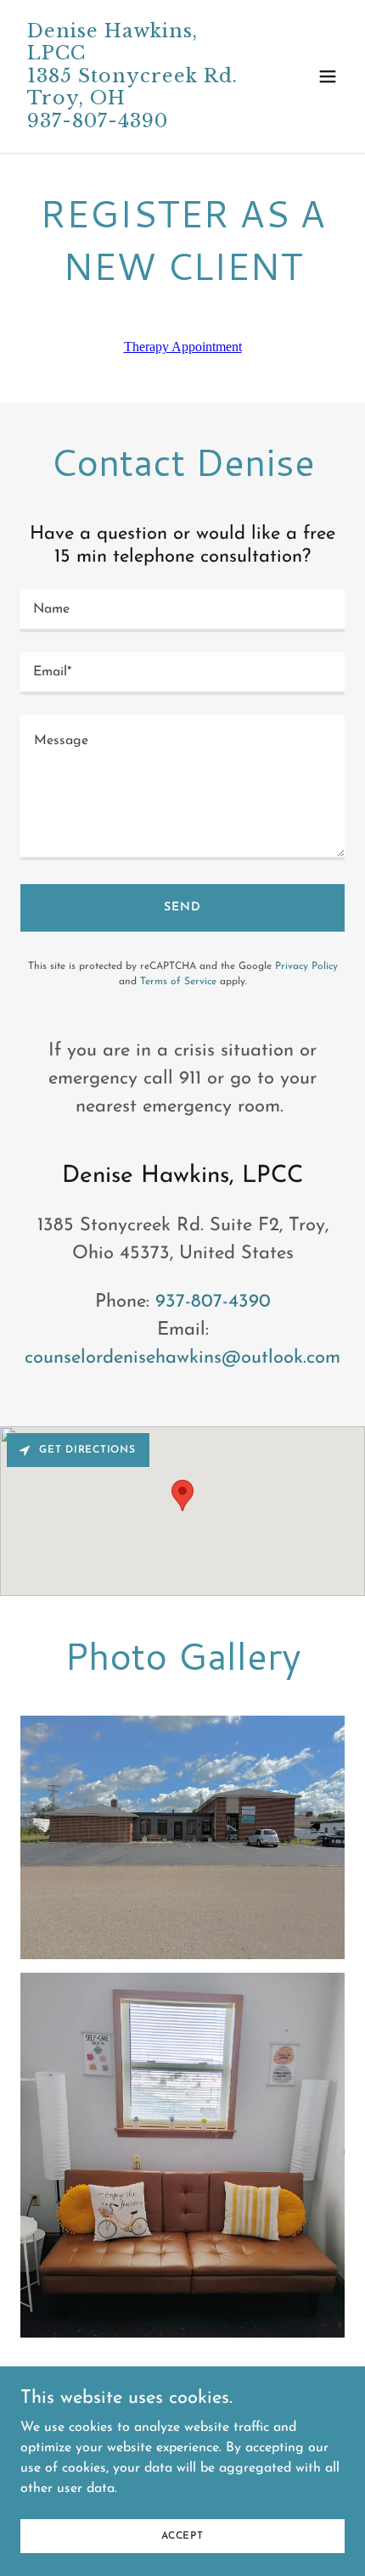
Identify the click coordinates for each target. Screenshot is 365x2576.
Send (182, 907)
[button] (328, 76)
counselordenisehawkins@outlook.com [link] (182, 1358)
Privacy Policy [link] (306, 966)
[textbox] (182, 611)
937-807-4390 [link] (213, 1302)
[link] (134, 124)
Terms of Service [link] (178, 982)
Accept (182, 2535)
